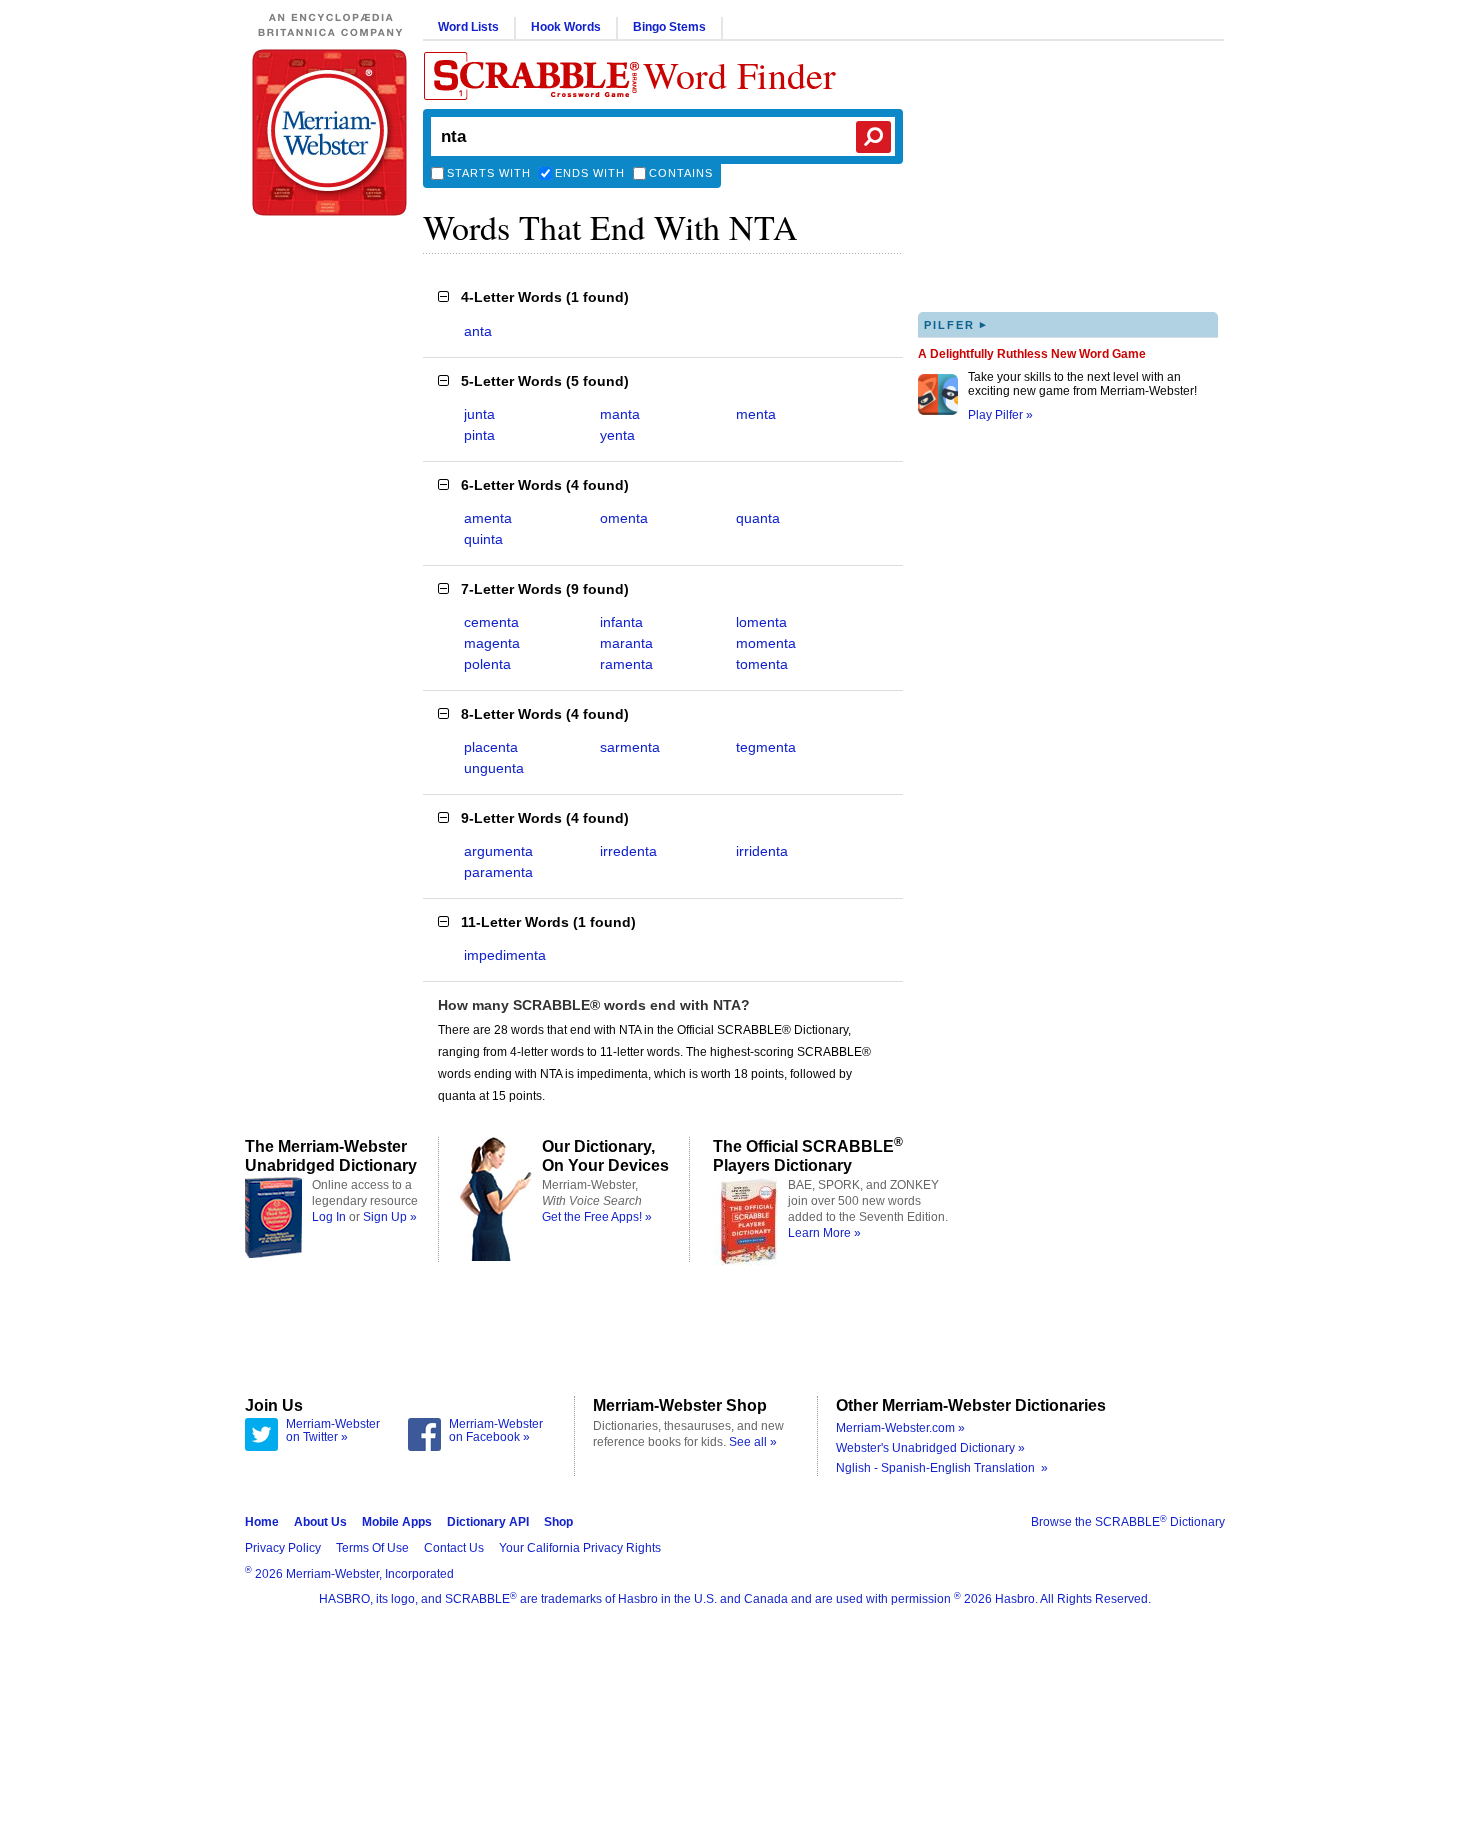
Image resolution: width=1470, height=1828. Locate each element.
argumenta (498, 851)
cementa (491, 622)
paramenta (498, 872)
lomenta (761, 622)
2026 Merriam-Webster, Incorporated (349, 1574)
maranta (626, 643)
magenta (492, 643)
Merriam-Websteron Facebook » (496, 1431)
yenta (617, 435)
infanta (621, 622)
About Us (320, 1522)
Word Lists (468, 27)
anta (478, 331)
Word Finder (739, 74)
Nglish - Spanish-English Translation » (942, 1468)
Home (262, 1522)
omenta (624, 518)
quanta (758, 518)
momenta (766, 643)
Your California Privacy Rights (580, 1548)
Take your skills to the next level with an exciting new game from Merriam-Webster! (1082, 384)
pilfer (956, 324)
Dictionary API (488, 1522)
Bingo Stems (669, 27)
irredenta (628, 851)
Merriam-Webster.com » (900, 1428)
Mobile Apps (397, 1522)
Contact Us (454, 1548)
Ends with (590, 173)
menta (756, 414)
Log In (329, 1217)
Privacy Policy (283, 1548)
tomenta (762, 664)
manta (620, 414)
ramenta (626, 664)
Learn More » (824, 1233)
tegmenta (766, 747)
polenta (487, 664)
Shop (558, 1522)
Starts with (489, 173)
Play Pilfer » (1000, 415)
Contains (681, 173)
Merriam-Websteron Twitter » (333, 1431)
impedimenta (505, 955)
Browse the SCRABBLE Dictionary (1128, 1522)
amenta (488, 518)
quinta (483, 539)
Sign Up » (390, 1217)
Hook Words (566, 27)
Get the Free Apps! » (597, 1217)
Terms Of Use (372, 1548)
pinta (479, 435)
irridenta (762, 851)
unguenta (494, 768)
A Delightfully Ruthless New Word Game (1032, 354)
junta (479, 414)
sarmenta (630, 747)
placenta (491, 747)
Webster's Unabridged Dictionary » (930, 1448)
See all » (753, 1442)
